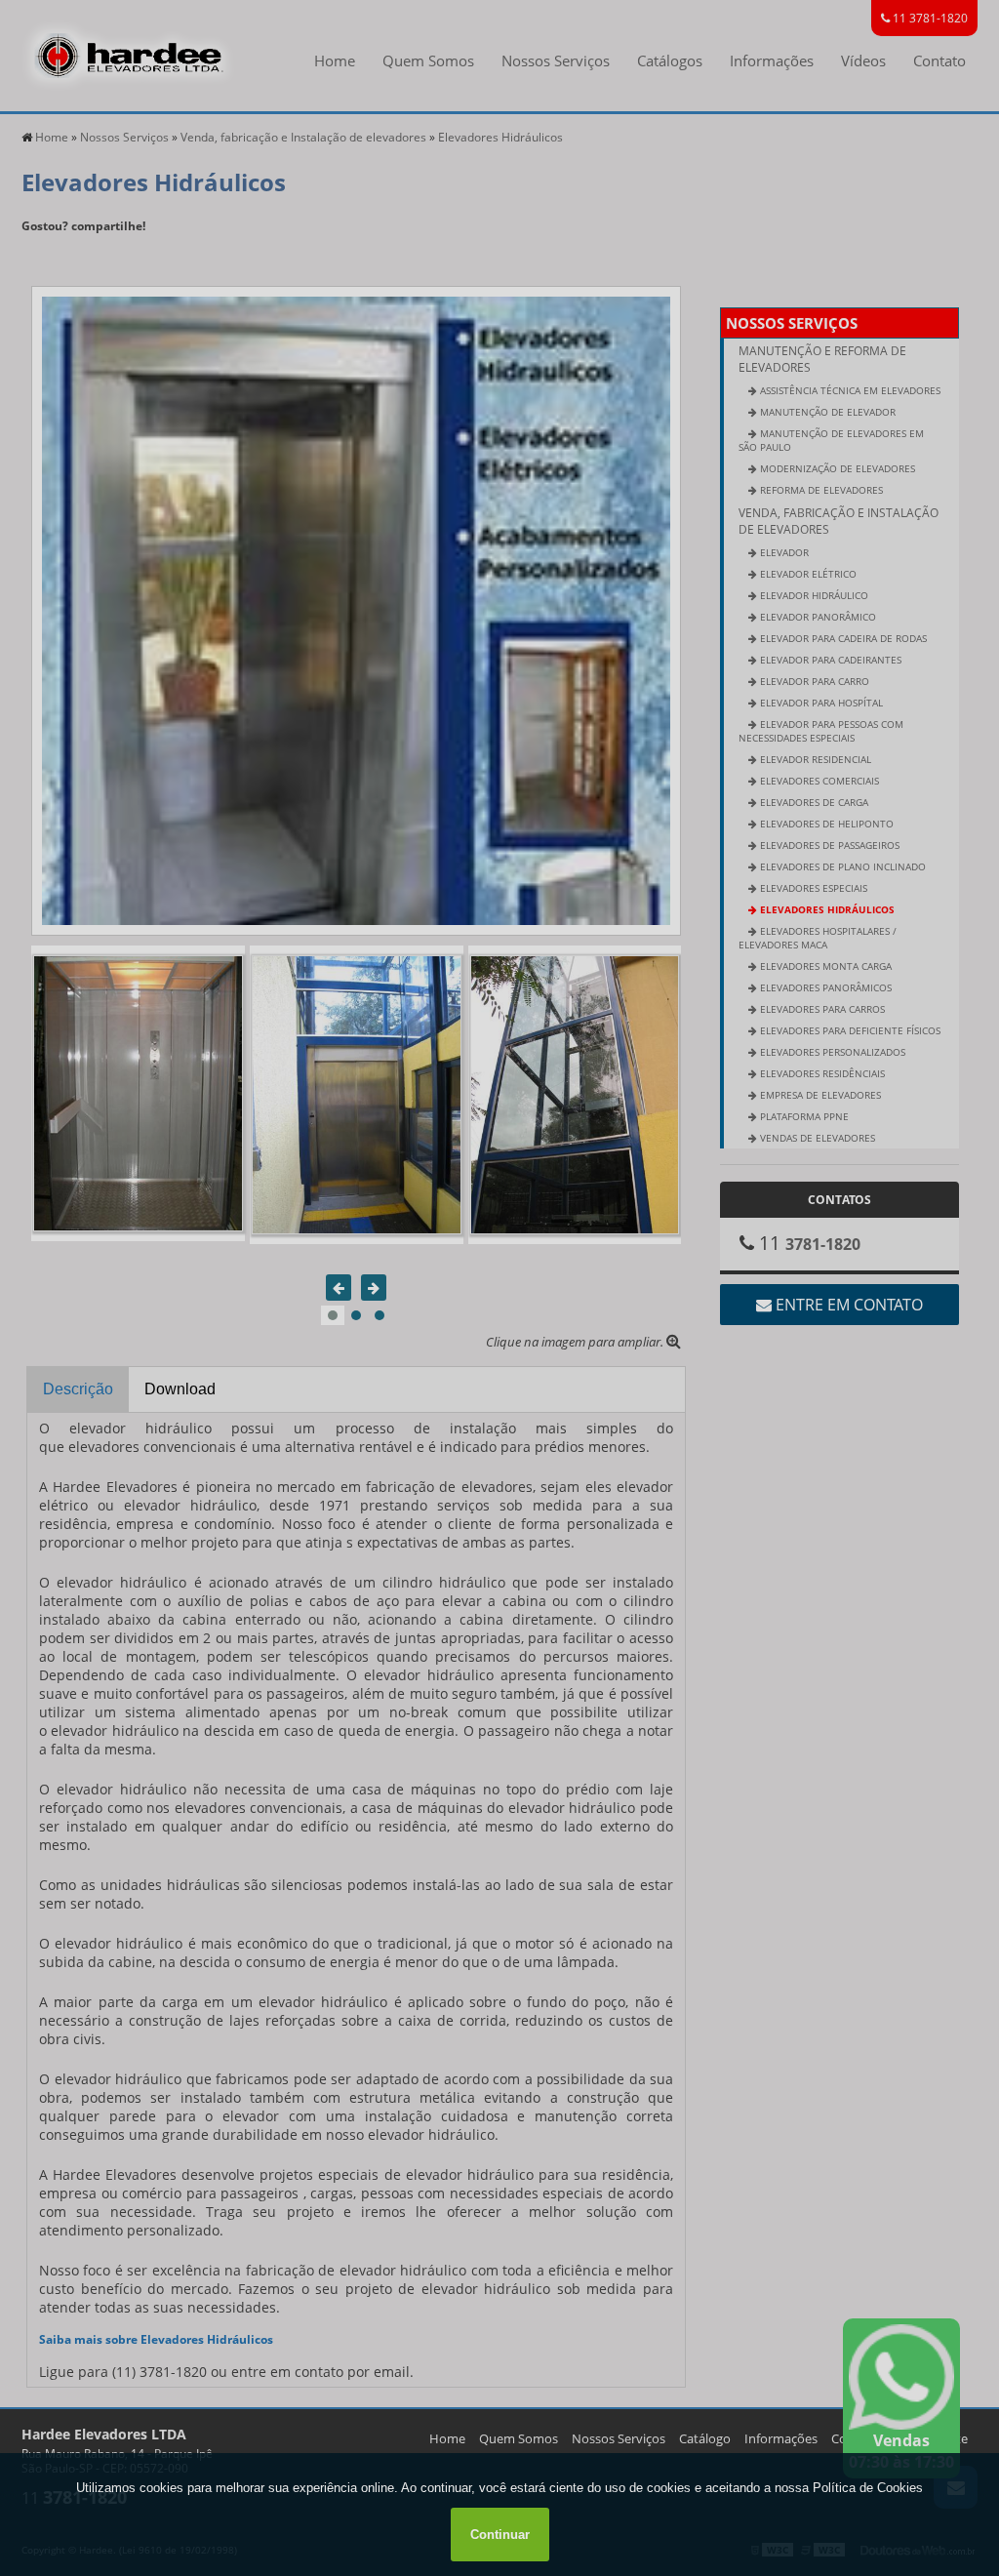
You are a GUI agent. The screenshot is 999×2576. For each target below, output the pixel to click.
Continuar (500, 2535)
